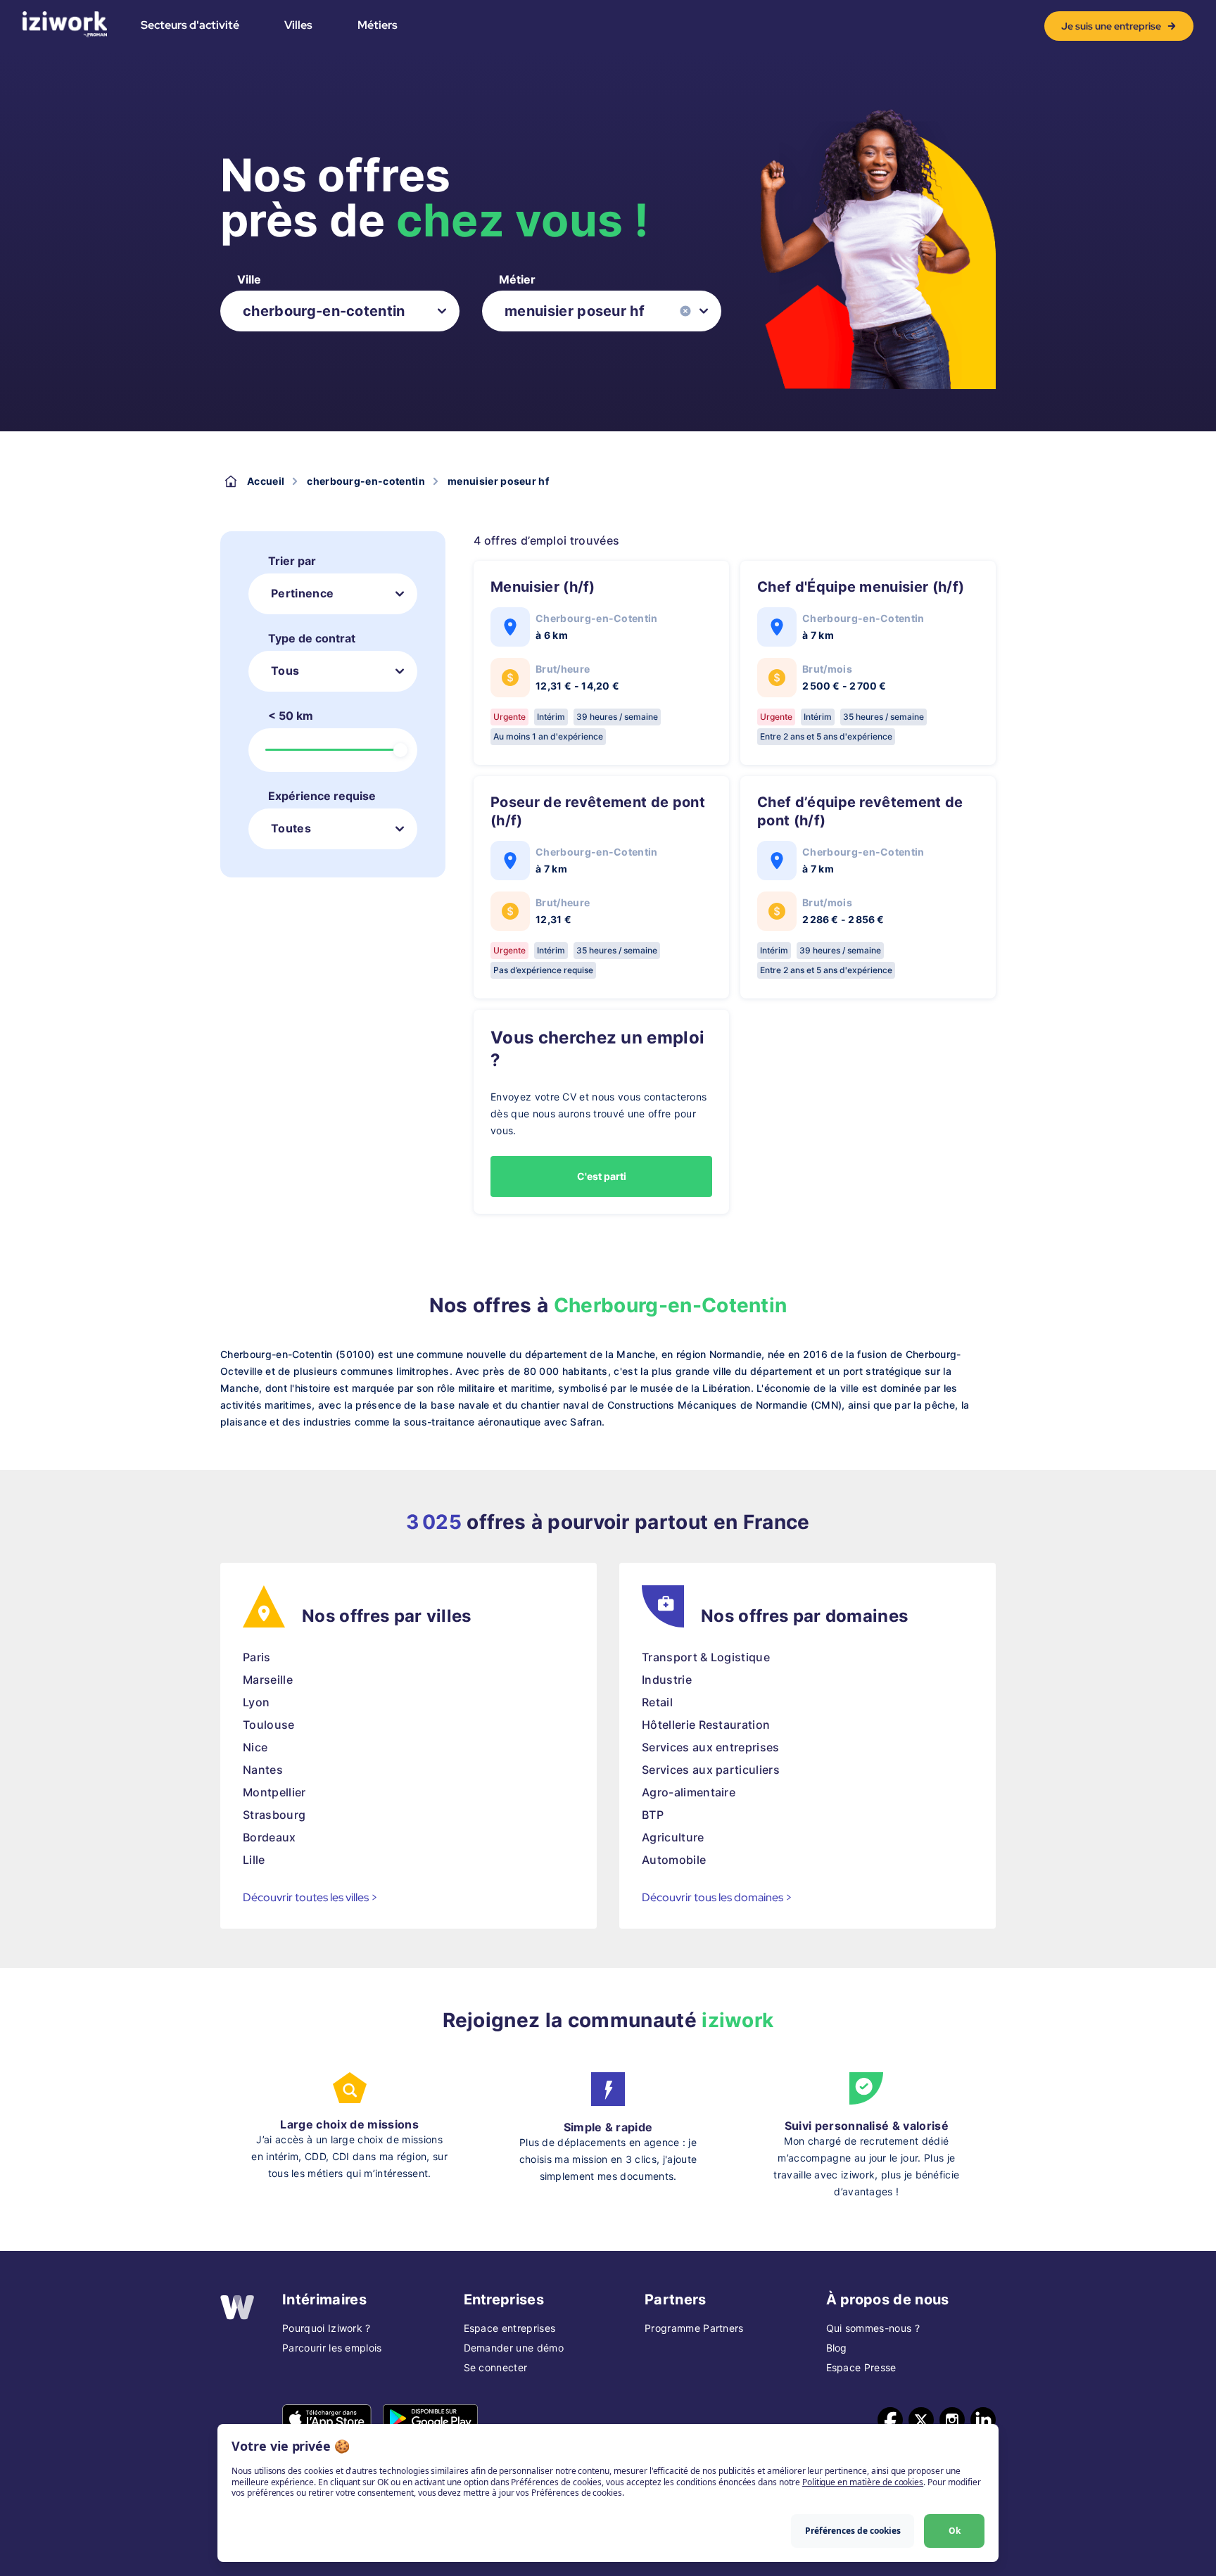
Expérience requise (322, 796)
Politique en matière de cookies (863, 2482)
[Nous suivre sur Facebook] (890, 2420)
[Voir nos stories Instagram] (952, 2420)
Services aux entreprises (711, 1747)
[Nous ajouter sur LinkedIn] (983, 2420)
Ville (249, 279)
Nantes (263, 1770)
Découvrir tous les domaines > (717, 1897)
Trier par (292, 561)
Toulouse (269, 1725)
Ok (955, 2531)
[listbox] (340, 311)
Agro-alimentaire (689, 1792)
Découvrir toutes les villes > (310, 1897)
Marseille (268, 1680)
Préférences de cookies (853, 2531)
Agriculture (673, 1837)
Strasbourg (274, 1815)
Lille (254, 1860)
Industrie (667, 1680)
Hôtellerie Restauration (706, 1725)
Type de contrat (312, 638)
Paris (257, 1657)
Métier (517, 279)
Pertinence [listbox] (302, 593)
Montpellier (274, 1792)
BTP (653, 1815)
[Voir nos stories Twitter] (921, 2420)
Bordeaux (270, 1837)
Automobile (674, 1860)
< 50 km (291, 716)
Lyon (256, 1702)
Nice (255, 1747)
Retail (657, 1702)
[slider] (400, 750)
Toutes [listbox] (291, 828)
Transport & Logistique (706, 1657)
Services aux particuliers (711, 1770)
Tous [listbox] (285, 671)
